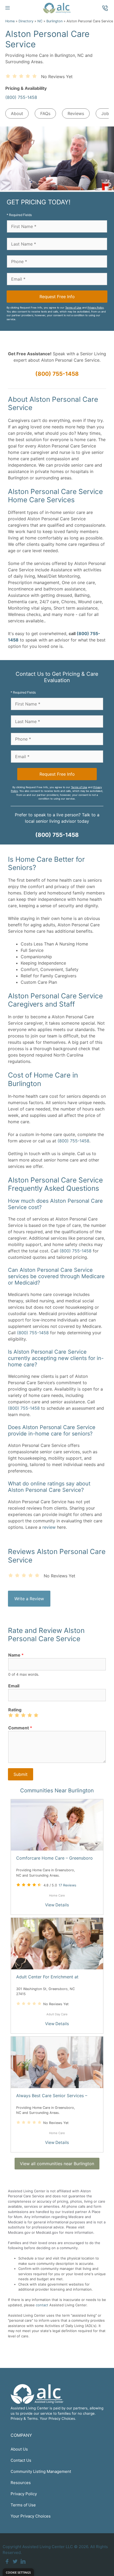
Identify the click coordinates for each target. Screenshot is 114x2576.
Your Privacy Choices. (58, 2418)
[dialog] (18, 2572)
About (17, 113)
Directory (26, 21)
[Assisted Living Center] (57, 8)
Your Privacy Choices (31, 2516)
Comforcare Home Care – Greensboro (54, 1858)
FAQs (45, 113)
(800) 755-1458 (21, 97)
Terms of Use (73, 308)
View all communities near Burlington (57, 2164)
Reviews (76, 113)
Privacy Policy (96, 308)
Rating (15, 1710)
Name (16, 1655)
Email (14, 1686)
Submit (21, 1774)
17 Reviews (67, 1885)
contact (42, 2305)
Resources (21, 2483)
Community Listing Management (41, 2471)
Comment (20, 1728)
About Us (19, 2449)
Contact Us (21, 2460)
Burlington (54, 21)
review (49, 1527)
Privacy (17, 2418)
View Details (57, 1905)
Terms (32, 2418)
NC (40, 21)
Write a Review (29, 1599)
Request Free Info (57, 297)
